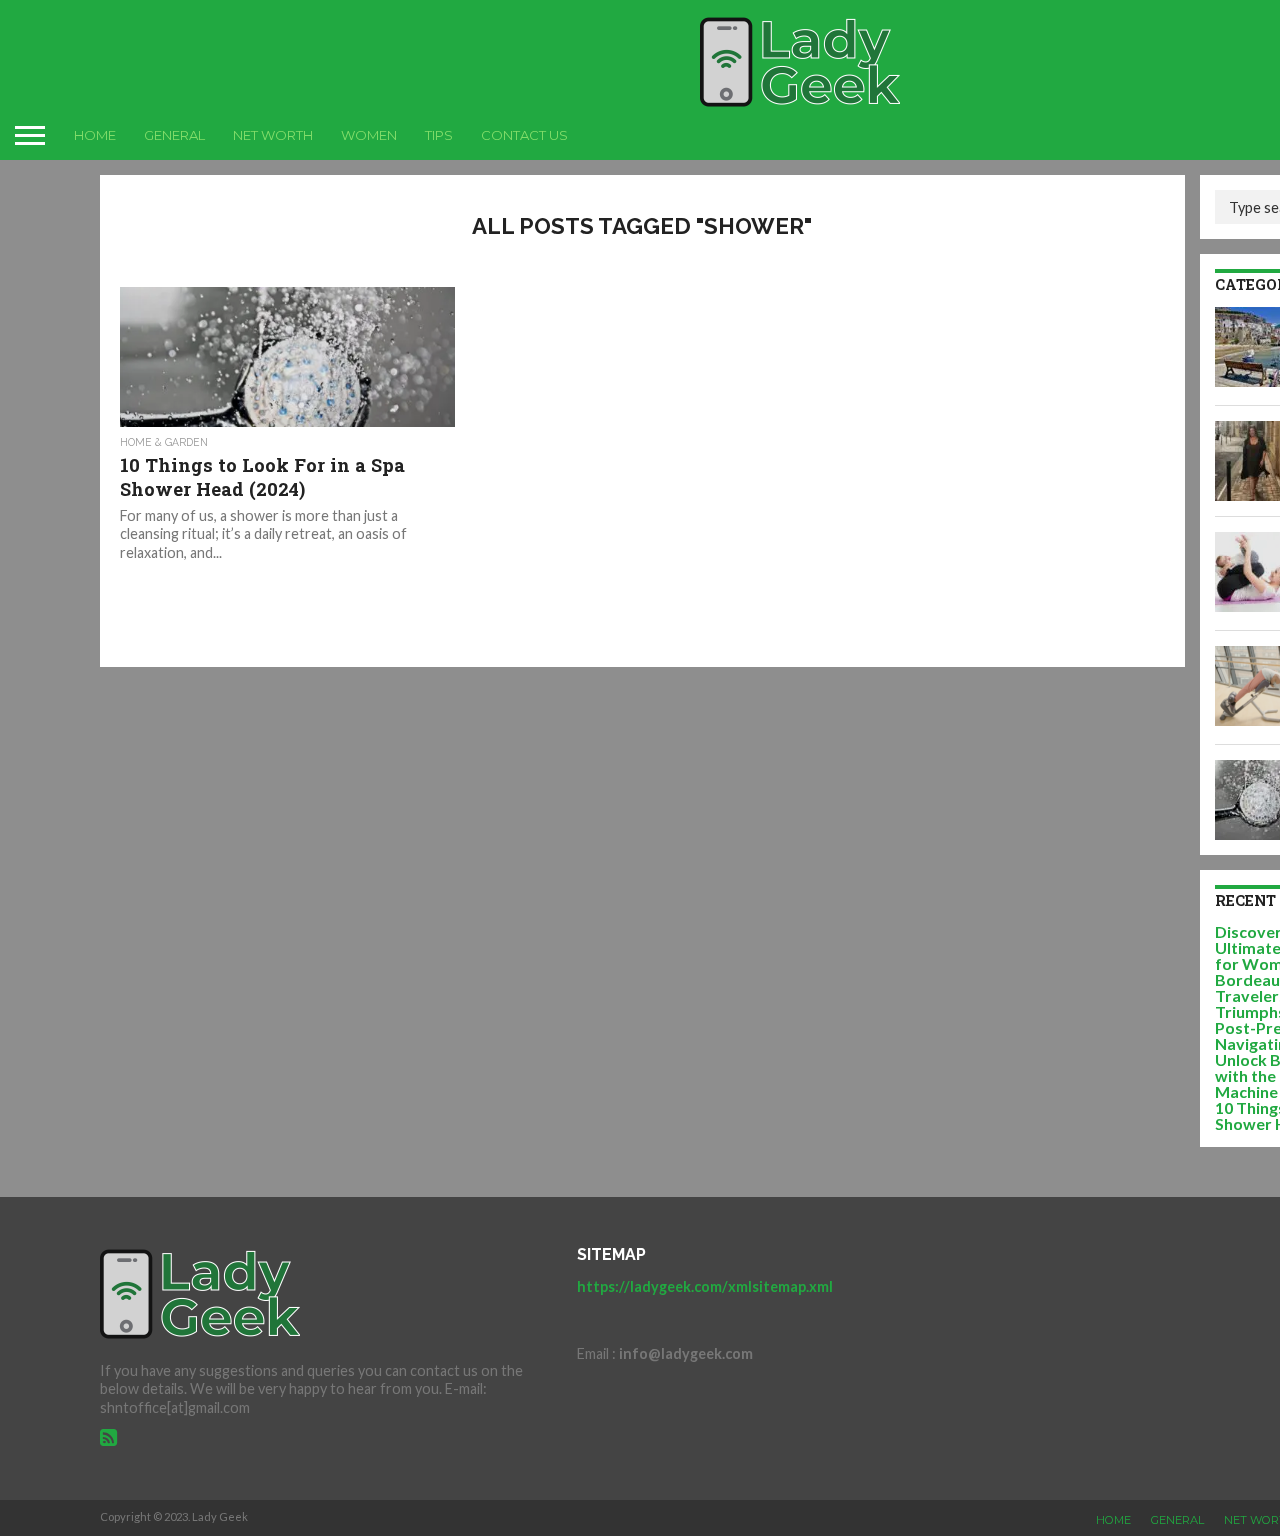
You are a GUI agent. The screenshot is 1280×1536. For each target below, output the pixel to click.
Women (369, 135)
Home (95, 135)
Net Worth (273, 135)
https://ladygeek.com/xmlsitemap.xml (705, 1286)
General (174, 135)
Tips (439, 135)
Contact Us (524, 135)
